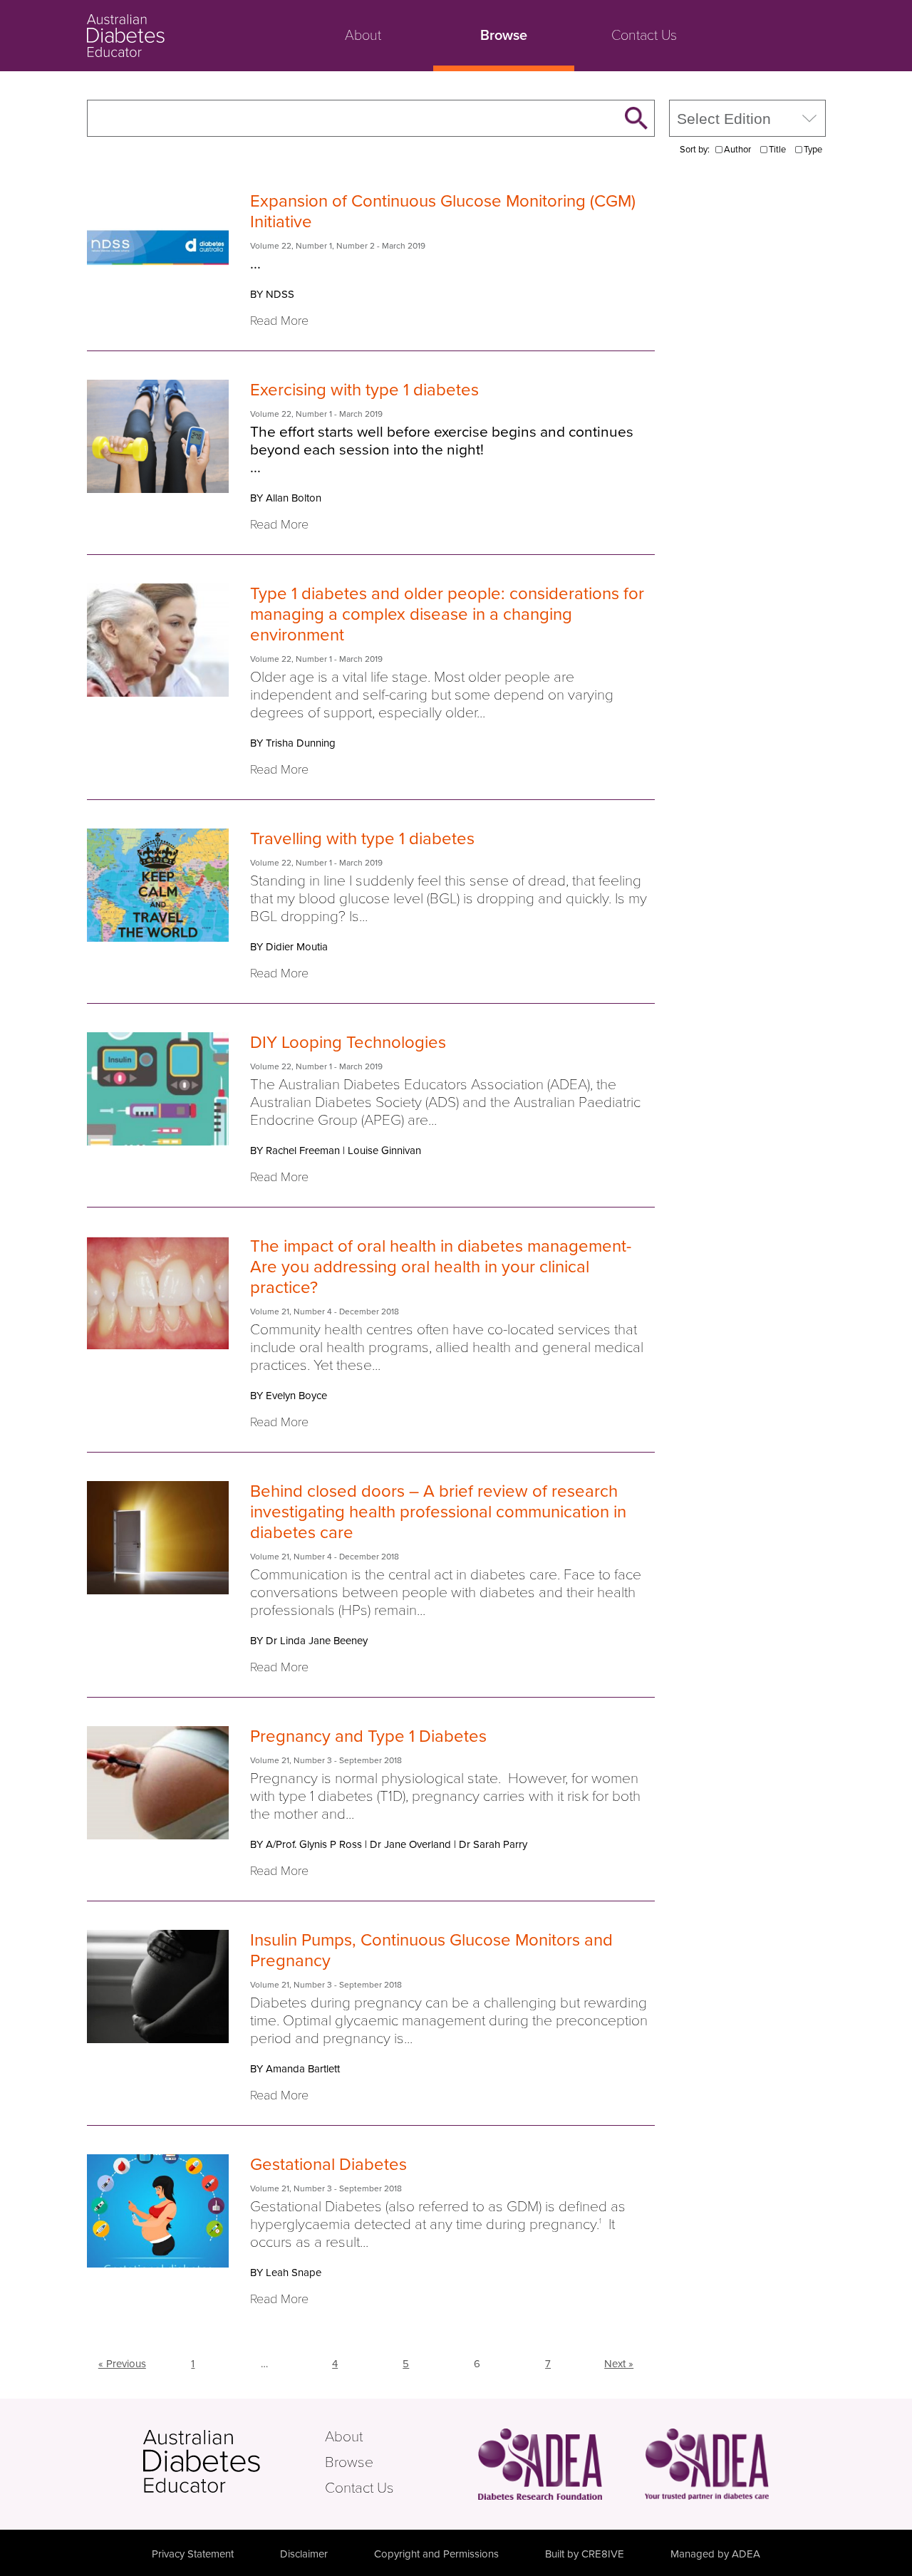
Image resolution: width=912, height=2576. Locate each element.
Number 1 (314, 246)
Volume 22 (271, 246)
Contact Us (644, 36)
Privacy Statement (193, 2554)
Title (777, 150)
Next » (619, 2364)
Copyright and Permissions (436, 2554)
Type (813, 150)
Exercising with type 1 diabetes (364, 390)
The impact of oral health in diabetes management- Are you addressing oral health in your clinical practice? (441, 1267)
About (363, 36)
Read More (279, 321)
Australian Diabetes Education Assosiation (707, 2464)
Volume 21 (270, 1312)
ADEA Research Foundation (540, 2464)
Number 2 (356, 246)
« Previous (122, 2364)
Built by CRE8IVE (585, 2554)
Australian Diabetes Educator (179, 36)
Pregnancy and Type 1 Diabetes (368, 1736)
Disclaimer (304, 2554)
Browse (504, 36)
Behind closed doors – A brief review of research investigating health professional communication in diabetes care (438, 1512)
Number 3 (313, 1760)
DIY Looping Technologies (348, 1043)
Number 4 (313, 1312)
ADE (232, 2461)
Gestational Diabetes (328, 2165)
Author (737, 150)
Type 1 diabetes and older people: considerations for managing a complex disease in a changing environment (447, 614)
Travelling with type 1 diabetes (362, 839)
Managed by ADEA (715, 2554)
